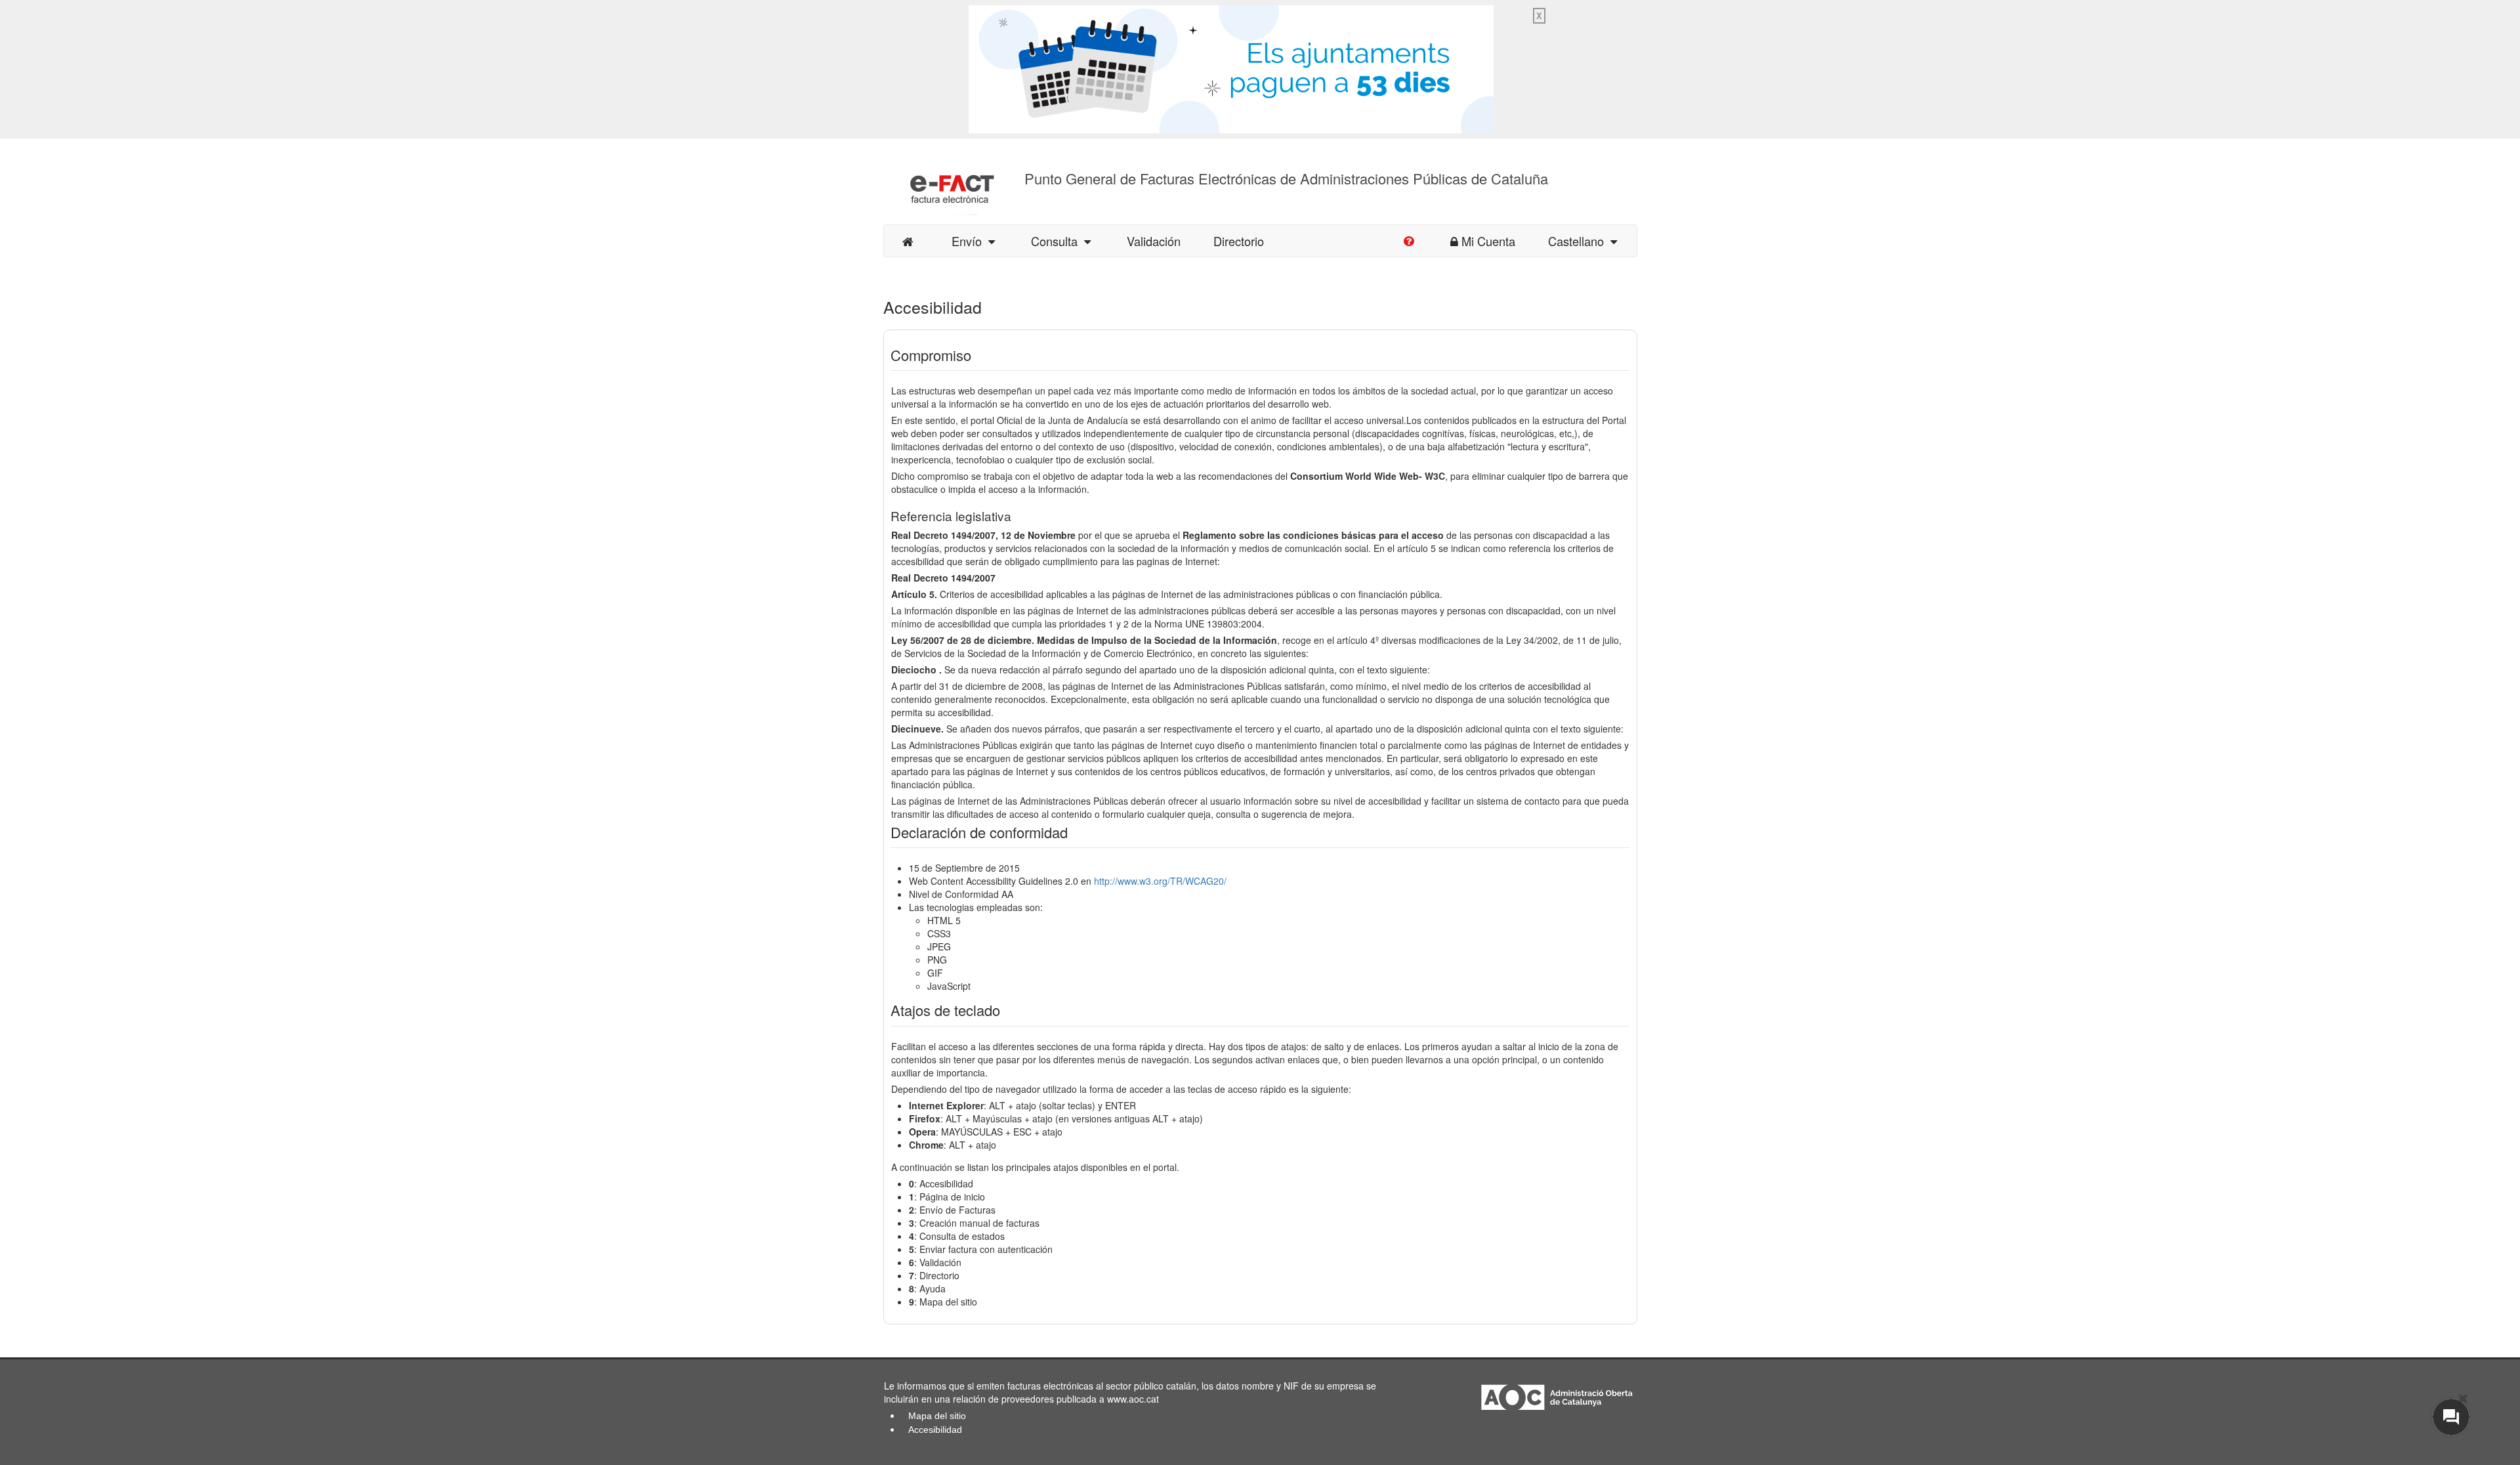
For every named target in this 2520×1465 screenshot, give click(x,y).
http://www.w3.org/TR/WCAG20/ (1160, 881)
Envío (970, 241)
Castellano (1579, 241)
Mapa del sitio (937, 1416)
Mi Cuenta (1488, 241)
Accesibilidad (935, 1430)
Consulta (1058, 241)
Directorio (1239, 241)
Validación (1154, 241)
